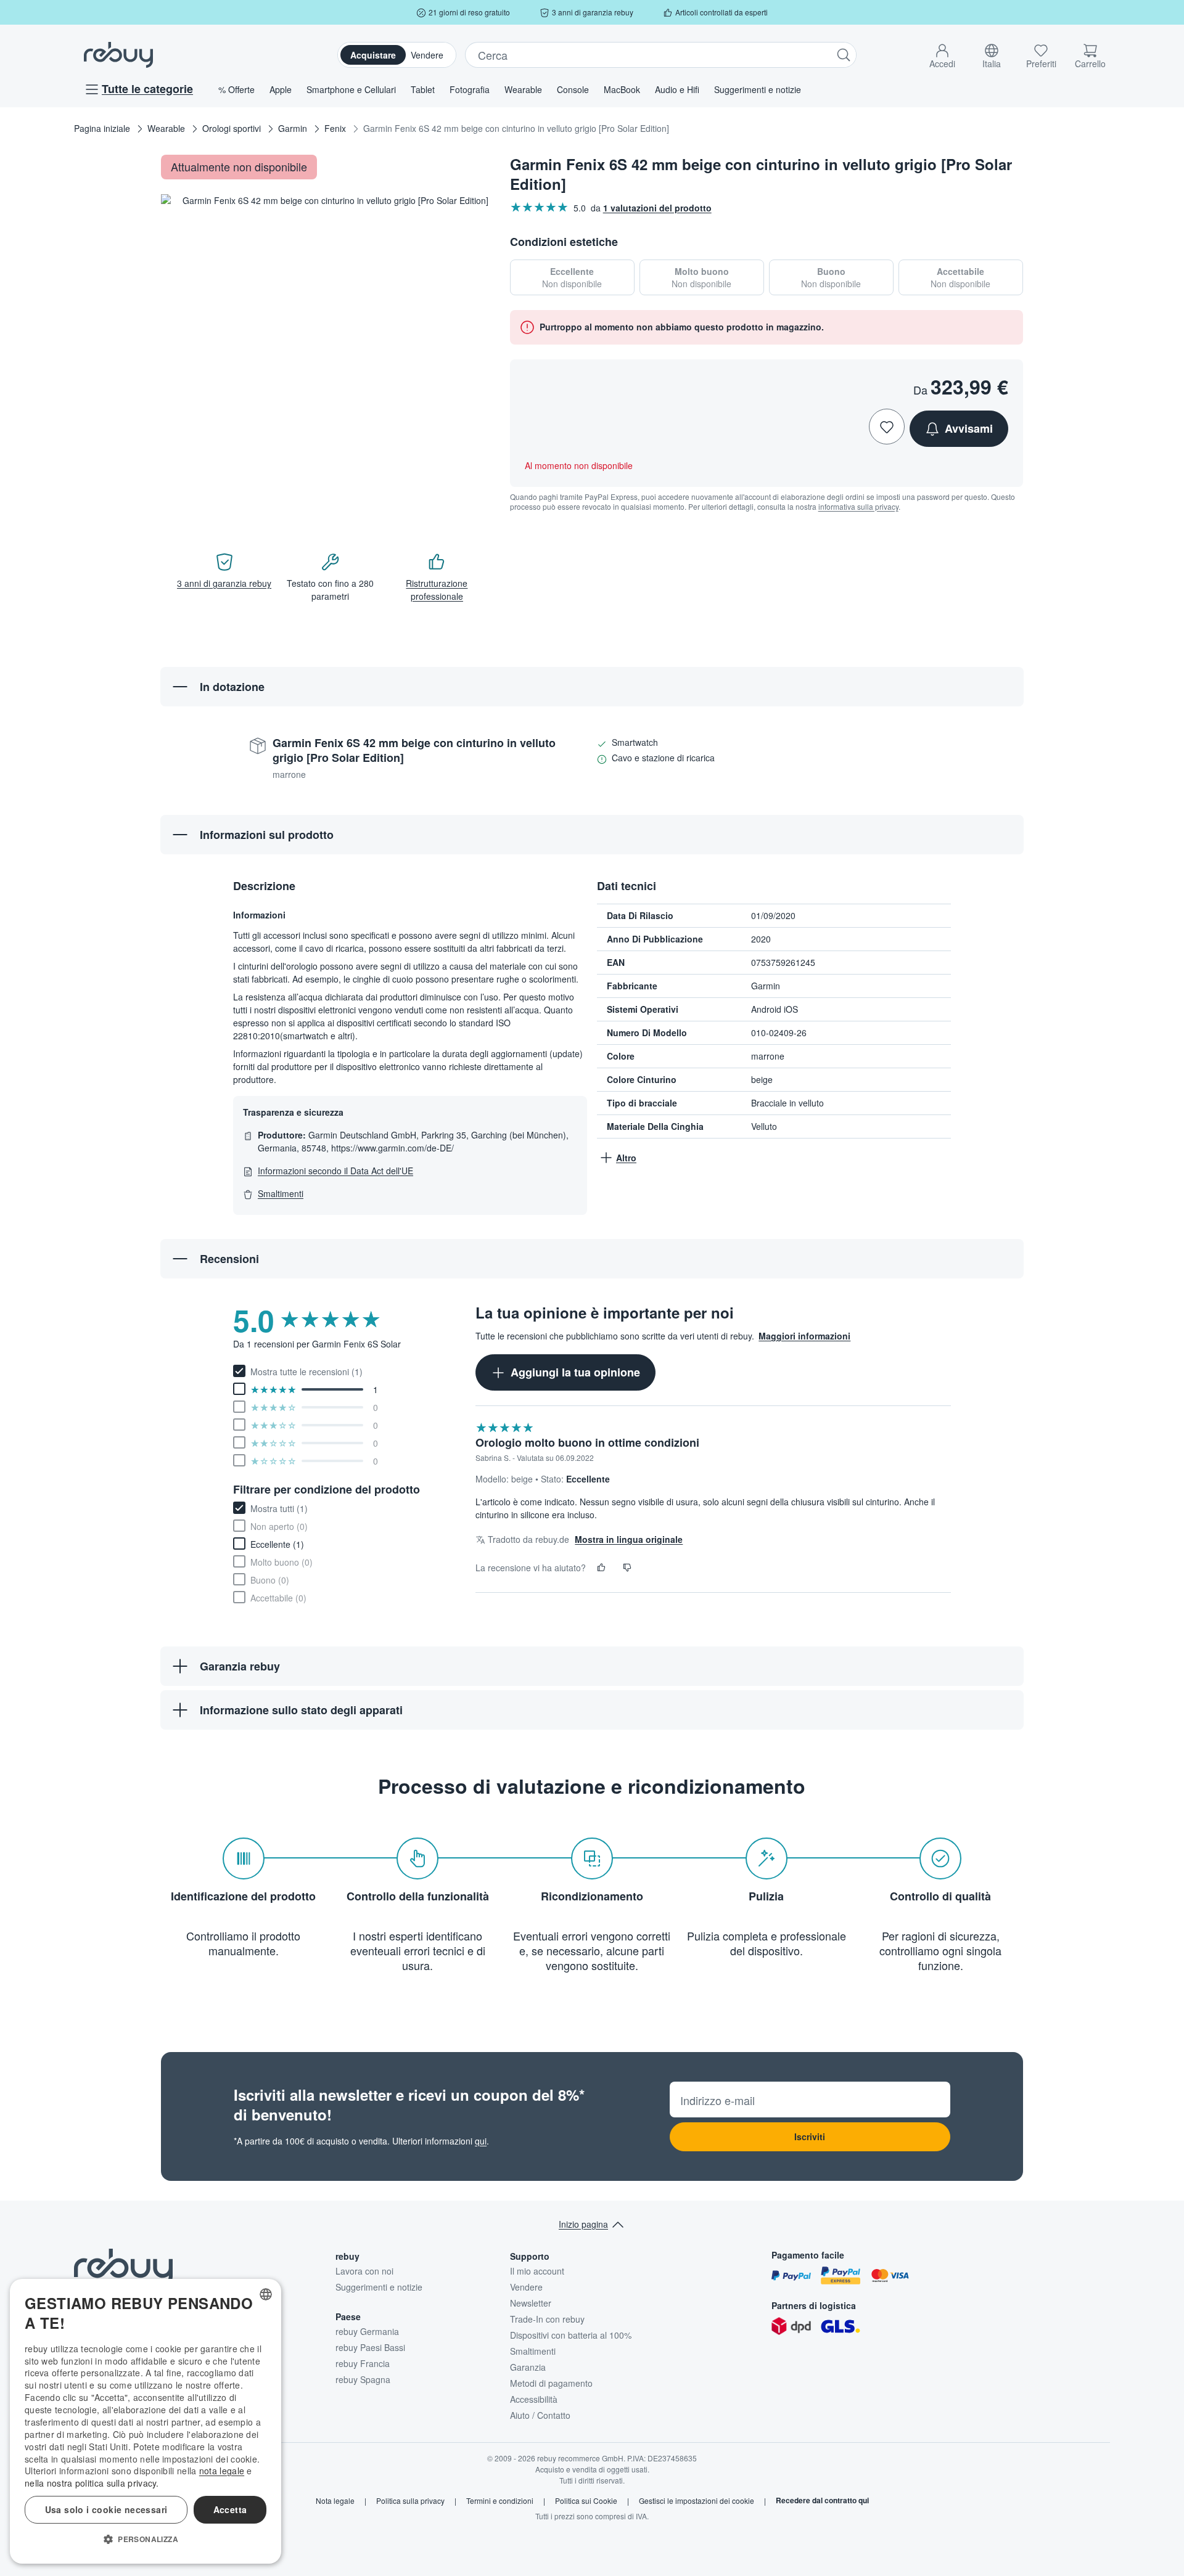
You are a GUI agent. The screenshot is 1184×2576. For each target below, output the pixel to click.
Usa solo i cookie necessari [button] (106, 2509)
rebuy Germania (367, 2331)
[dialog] (146, 2421)
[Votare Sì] (601, 1568)
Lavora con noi (364, 2271)
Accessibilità (534, 2399)
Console (573, 89)
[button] (942, 54)
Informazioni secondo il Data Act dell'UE (335, 1171)
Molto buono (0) (282, 1562)
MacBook (622, 89)
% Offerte (236, 89)
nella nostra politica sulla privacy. (92, 2483)
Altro (626, 1158)
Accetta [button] (230, 2509)
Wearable (523, 89)
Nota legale (335, 2501)
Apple (281, 89)
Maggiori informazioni (804, 1336)
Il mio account (537, 2271)
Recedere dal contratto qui (822, 2501)
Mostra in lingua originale (629, 1539)
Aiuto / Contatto (540, 2415)
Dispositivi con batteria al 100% (571, 2335)
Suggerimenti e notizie (758, 89)
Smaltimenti (281, 1193)
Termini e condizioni (500, 2501)
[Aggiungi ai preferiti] (887, 427)
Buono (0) (270, 1580)
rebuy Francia (363, 2363)
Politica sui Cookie (586, 2501)
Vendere (427, 55)
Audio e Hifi (677, 89)
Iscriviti (810, 2136)
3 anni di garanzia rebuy (224, 583)
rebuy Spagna (363, 2379)
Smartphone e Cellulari (351, 89)
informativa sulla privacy (858, 506)
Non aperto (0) (279, 1526)
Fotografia (470, 89)
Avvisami (969, 428)
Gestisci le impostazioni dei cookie (697, 2501)
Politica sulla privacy (410, 2501)
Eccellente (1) (277, 1544)
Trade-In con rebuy (547, 2319)
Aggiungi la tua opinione (575, 1372)
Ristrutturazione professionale (437, 590)
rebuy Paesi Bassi (370, 2347)
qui (481, 2141)
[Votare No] (627, 1568)
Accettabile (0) (278, 1598)
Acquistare (373, 55)
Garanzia (528, 2367)
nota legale (222, 2471)
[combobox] (266, 2294)
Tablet (423, 89)
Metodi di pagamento (551, 2383)
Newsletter (531, 2303)
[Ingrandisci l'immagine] (472, 504)
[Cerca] (844, 55)
